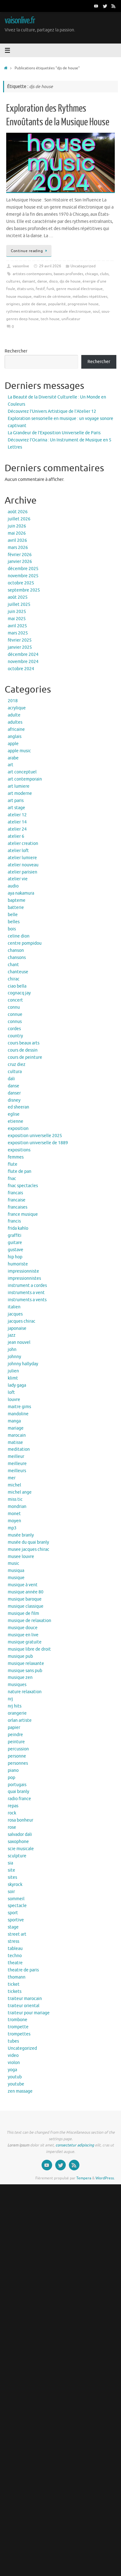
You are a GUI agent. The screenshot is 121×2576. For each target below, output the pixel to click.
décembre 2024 (23, 654)
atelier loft (18, 851)
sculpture (17, 1856)
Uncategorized (83, 266)
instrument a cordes (27, 1286)
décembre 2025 (23, 569)
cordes (14, 1029)
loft (11, 1392)
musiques (17, 1685)
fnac (12, 1179)
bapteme (17, 900)
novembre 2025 (23, 576)
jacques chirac (22, 1321)
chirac (14, 979)
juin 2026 (17, 526)
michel (14, 1485)
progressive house (83, 304)
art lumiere (19, 786)
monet (14, 1514)
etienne (16, 1121)
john (12, 1350)
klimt (13, 1378)
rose (12, 1827)
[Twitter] (105, 6)
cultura (15, 1072)
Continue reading (27, 251)
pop (11, 1778)
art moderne (20, 793)
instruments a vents (27, 1300)
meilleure (17, 1464)
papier (14, 1728)
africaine (16, 729)
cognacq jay (19, 993)
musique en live (23, 1635)
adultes (15, 722)
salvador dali (20, 1834)
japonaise (17, 1328)
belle (13, 915)
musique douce (23, 1628)
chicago (92, 274)
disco (53, 281)
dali (11, 1079)
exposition (18, 1129)
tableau (15, 1949)
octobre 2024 (21, 669)
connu (14, 1007)
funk (50, 289)
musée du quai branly (28, 1542)
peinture (16, 1742)
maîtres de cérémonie (52, 297)
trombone (18, 2020)
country (15, 1036)
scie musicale (21, 1849)
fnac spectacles (23, 1186)
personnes (18, 1763)
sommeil (16, 1899)
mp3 (12, 1528)
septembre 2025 (24, 590)
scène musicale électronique (67, 311)
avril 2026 (17, 540)
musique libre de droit (29, 1649)
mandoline (18, 1414)
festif (40, 289)
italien (14, 1307)
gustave (16, 1250)
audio (13, 886)
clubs (104, 274)
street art (17, 1934)
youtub (15, 2077)
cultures (13, 281)
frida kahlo (18, 1228)
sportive (16, 1920)
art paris (16, 801)
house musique (19, 297)
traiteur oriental (24, 2006)
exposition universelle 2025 (35, 1136)
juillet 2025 (19, 604)
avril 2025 (17, 626)
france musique (23, 1214)
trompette (18, 2027)
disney (14, 1100)
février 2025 (20, 640)
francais (15, 1193)
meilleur (16, 1456)
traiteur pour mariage (29, 2013)
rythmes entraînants (23, 311)
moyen (14, 1521)
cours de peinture (25, 1057)
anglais (15, 737)
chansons (17, 958)
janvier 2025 (20, 647)
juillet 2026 (19, 519)
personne (17, 1756)
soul (96, 311)
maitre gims (19, 1407)
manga (14, 1421)
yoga (12, 2070)
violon (14, 2063)
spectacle (17, 1906)
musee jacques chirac (29, 1549)
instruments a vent (26, 1293)
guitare (15, 1243)
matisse (15, 1442)
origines (13, 304)
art (11, 765)
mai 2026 (17, 533)
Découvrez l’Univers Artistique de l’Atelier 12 (52, 411)
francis (14, 1221)
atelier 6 (16, 836)
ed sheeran (18, 1107)
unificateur (71, 319)
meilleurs (17, 1471)
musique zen (20, 1677)
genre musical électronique (79, 289)
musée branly (21, 1535)
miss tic (15, 1499)
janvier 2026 (20, 562)
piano (13, 1770)
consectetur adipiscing (75, 2145)
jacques (15, 1314)
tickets (15, 1991)
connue (15, 1014)
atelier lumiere (22, 858)
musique (16, 1578)
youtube (16, 2084)
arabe (13, 758)
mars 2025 (18, 633)
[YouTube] (96, 6)
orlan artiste (20, 1720)
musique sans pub (25, 1671)
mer (12, 1478)
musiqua (16, 1571)
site (11, 1870)
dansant (29, 281)
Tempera (84, 2178)
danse (42, 281)
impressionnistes (24, 1278)
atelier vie (18, 879)
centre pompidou (25, 943)
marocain (17, 1435)
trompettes (19, 2034)
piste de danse (34, 304)
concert (15, 1000)
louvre (14, 1400)
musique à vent (23, 1585)
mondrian (17, 1507)
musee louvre (21, 1557)
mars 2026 (18, 548)
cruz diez (17, 1065)
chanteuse (18, 972)
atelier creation (23, 843)
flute (13, 1164)
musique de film (23, 1613)
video (13, 2055)
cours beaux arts (24, 1043)
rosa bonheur (20, 1820)
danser (14, 1093)
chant (13, 965)
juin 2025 (17, 612)
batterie (16, 908)
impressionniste (23, 1271)
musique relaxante (26, 1664)
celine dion (19, 936)
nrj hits (15, 1706)
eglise (14, 1114)
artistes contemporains (32, 274)
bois (12, 929)
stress (13, 1941)
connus (15, 1022)
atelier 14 (17, 822)
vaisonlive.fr (20, 21)
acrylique (17, 708)
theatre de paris (23, 1970)
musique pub (20, 1656)
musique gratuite (25, 1642)
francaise (17, 1200)
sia (10, 1863)
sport (13, 1913)
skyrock (15, 1885)
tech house (50, 319)
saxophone (18, 1842)
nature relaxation (25, 1692)
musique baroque (25, 1599)
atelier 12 (17, 815)
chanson (16, 950)
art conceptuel (22, 772)
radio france (19, 1799)
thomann (17, 1977)
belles (14, 922)
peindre (15, 1735)
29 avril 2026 (50, 266)
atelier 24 (17, 829)
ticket (14, 1984)
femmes (16, 1157)
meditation (19, 1449)
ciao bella (17, 986)
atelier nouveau (23, 865)
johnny (14, 1357)
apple (13, 744)
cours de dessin (23, 1050)
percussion (18, 1749)
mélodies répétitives (90, 297)
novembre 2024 (23, 662)
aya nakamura (21, 893)
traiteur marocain (25, 1999)
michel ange (20, 1492)
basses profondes (68, 274)
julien (13, 1371)
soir (11, 1892)
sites (12, 1877)
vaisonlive (21, 266)
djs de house (70, 281)
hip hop (15, 1257)
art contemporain (25, 779)
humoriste (18, 1264)
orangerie (17, 1713)
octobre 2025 (21, 583)
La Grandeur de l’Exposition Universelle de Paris (54, 433)
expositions (19, 1150)
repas (13, 1806)
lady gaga (17, 1385)
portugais (17, 1785)
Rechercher (16, 351)
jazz (12, 1335)
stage (13, 1927)
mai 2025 (17, 619)
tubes (13, 2041)
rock (12, 1813)
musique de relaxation (29, 1621)
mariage (16, 1428)
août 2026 (18, 512)
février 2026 (20, 555)
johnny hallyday (23, 1364)
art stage (16, 808)
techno (15, 1956)
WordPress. (105, 2178)
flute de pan (20, 1171)
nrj (10, 1699)
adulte (14, 715)
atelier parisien (22, 872)
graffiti (15, 1235)
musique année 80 (26, 1592)
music (13, 1563)
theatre (15, 1963)
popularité (57, 304)
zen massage (20, 2091)
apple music (19, 751)
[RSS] (114, 6)
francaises (18, 1207)
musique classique (26, 1606)
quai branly (18, 1792)
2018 (13, 701)
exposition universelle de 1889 (38, 1143)
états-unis (25, 289)
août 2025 (18, 597)
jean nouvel (19, 1342)
